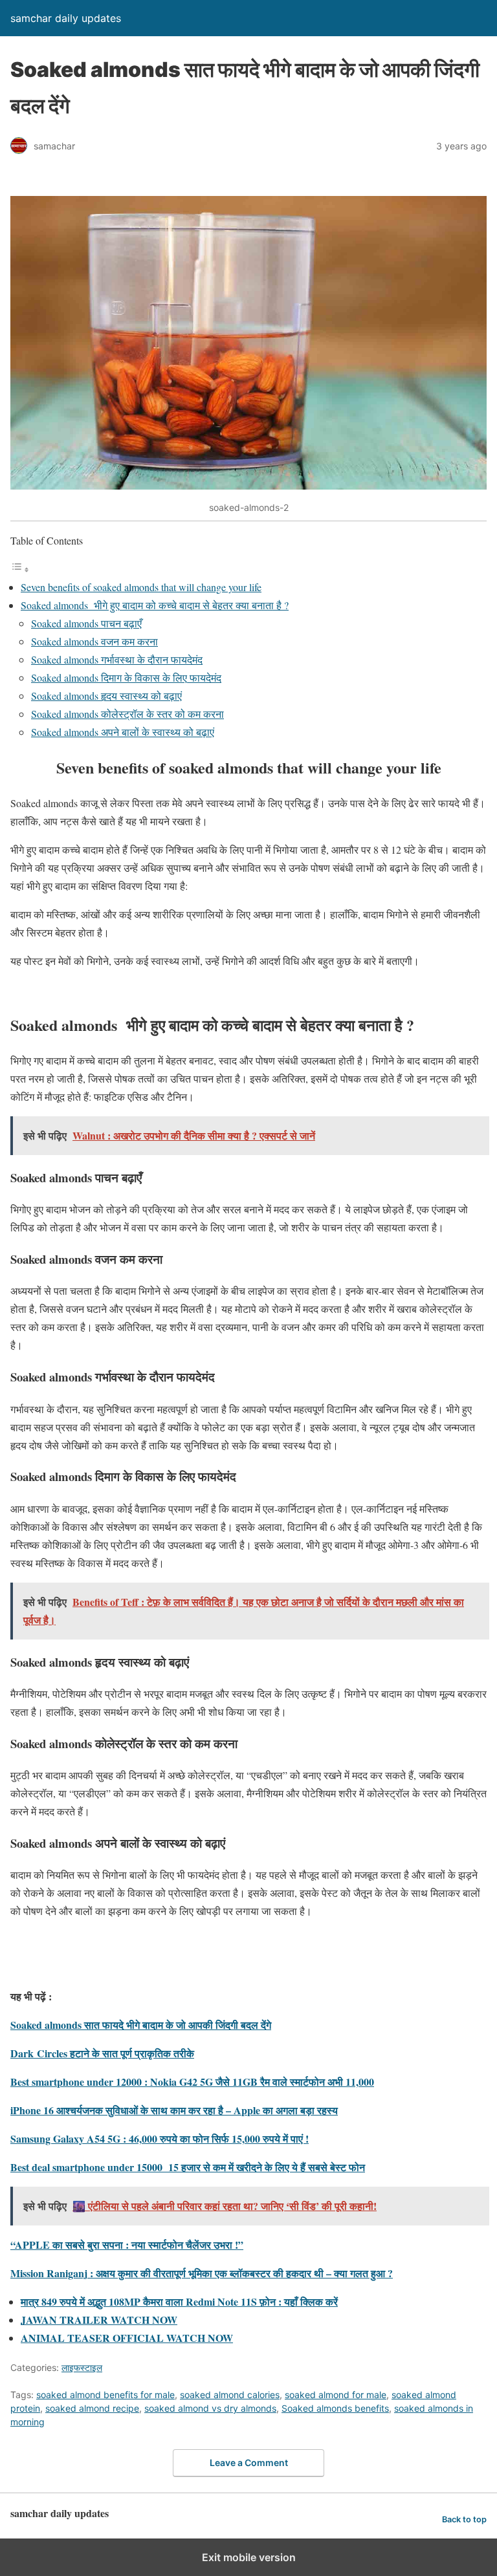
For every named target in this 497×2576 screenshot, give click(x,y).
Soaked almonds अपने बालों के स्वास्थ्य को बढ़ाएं (123, 732)
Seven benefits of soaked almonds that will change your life (141, 587)
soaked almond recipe (92, 2408)
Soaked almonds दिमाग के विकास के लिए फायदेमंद (126, 677)
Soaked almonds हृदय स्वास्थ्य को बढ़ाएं (106, 696)
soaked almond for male (336, 2395)
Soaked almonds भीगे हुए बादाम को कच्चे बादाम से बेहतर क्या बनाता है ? (155, 605)
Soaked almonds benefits (335, 2408)
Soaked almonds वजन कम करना (94, 641)
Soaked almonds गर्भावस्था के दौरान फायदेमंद (117, 659)
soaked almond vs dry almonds (210, 2408)
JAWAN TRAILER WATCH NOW (99, 2320)
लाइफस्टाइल (82, 2367)
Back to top (464, 2519)
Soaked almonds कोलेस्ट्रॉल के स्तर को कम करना (127, 714)
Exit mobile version (249, 2557)
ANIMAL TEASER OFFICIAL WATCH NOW (127, 2338)
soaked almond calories (230, 2395)
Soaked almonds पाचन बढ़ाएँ (86, 623)
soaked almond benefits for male (105, 2395)
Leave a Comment (249, 2462)
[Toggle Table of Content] (20, 569)
